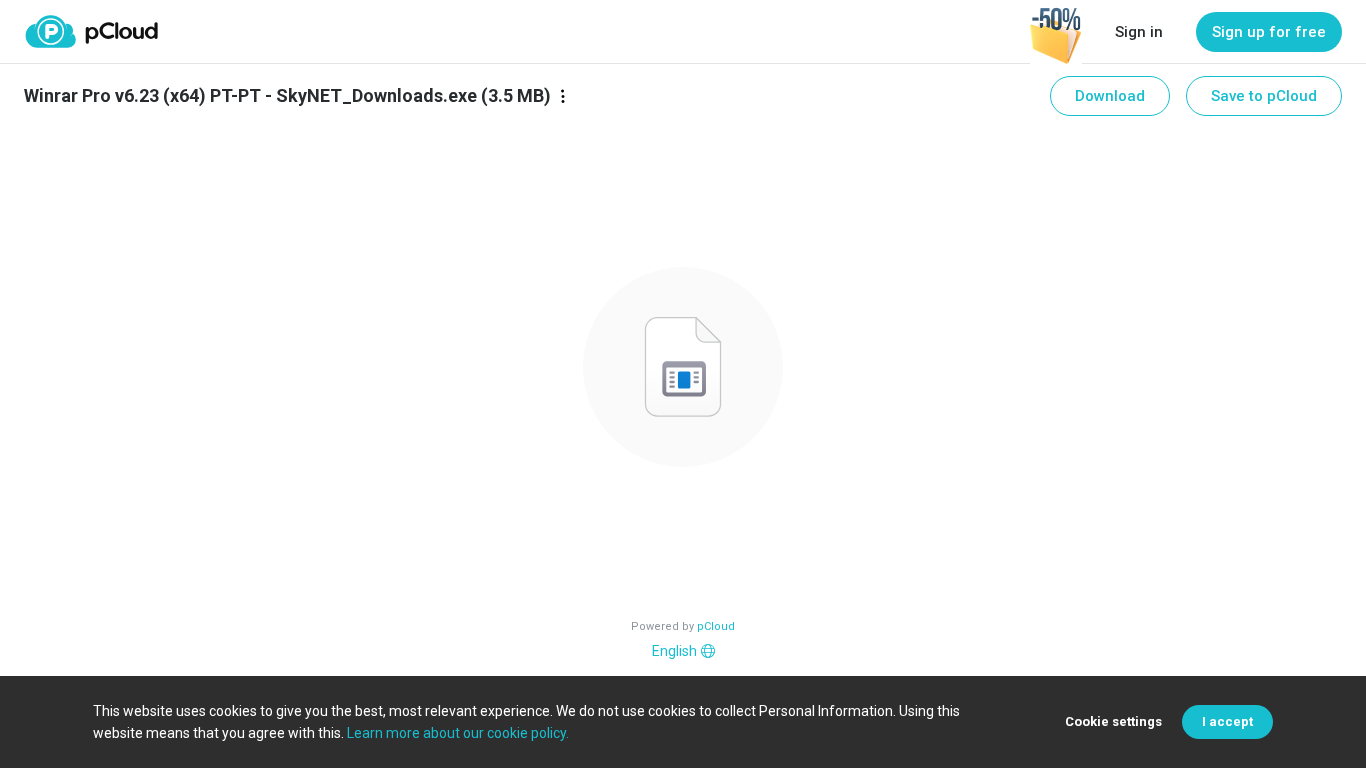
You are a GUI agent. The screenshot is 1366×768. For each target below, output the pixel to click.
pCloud (716, 626)
